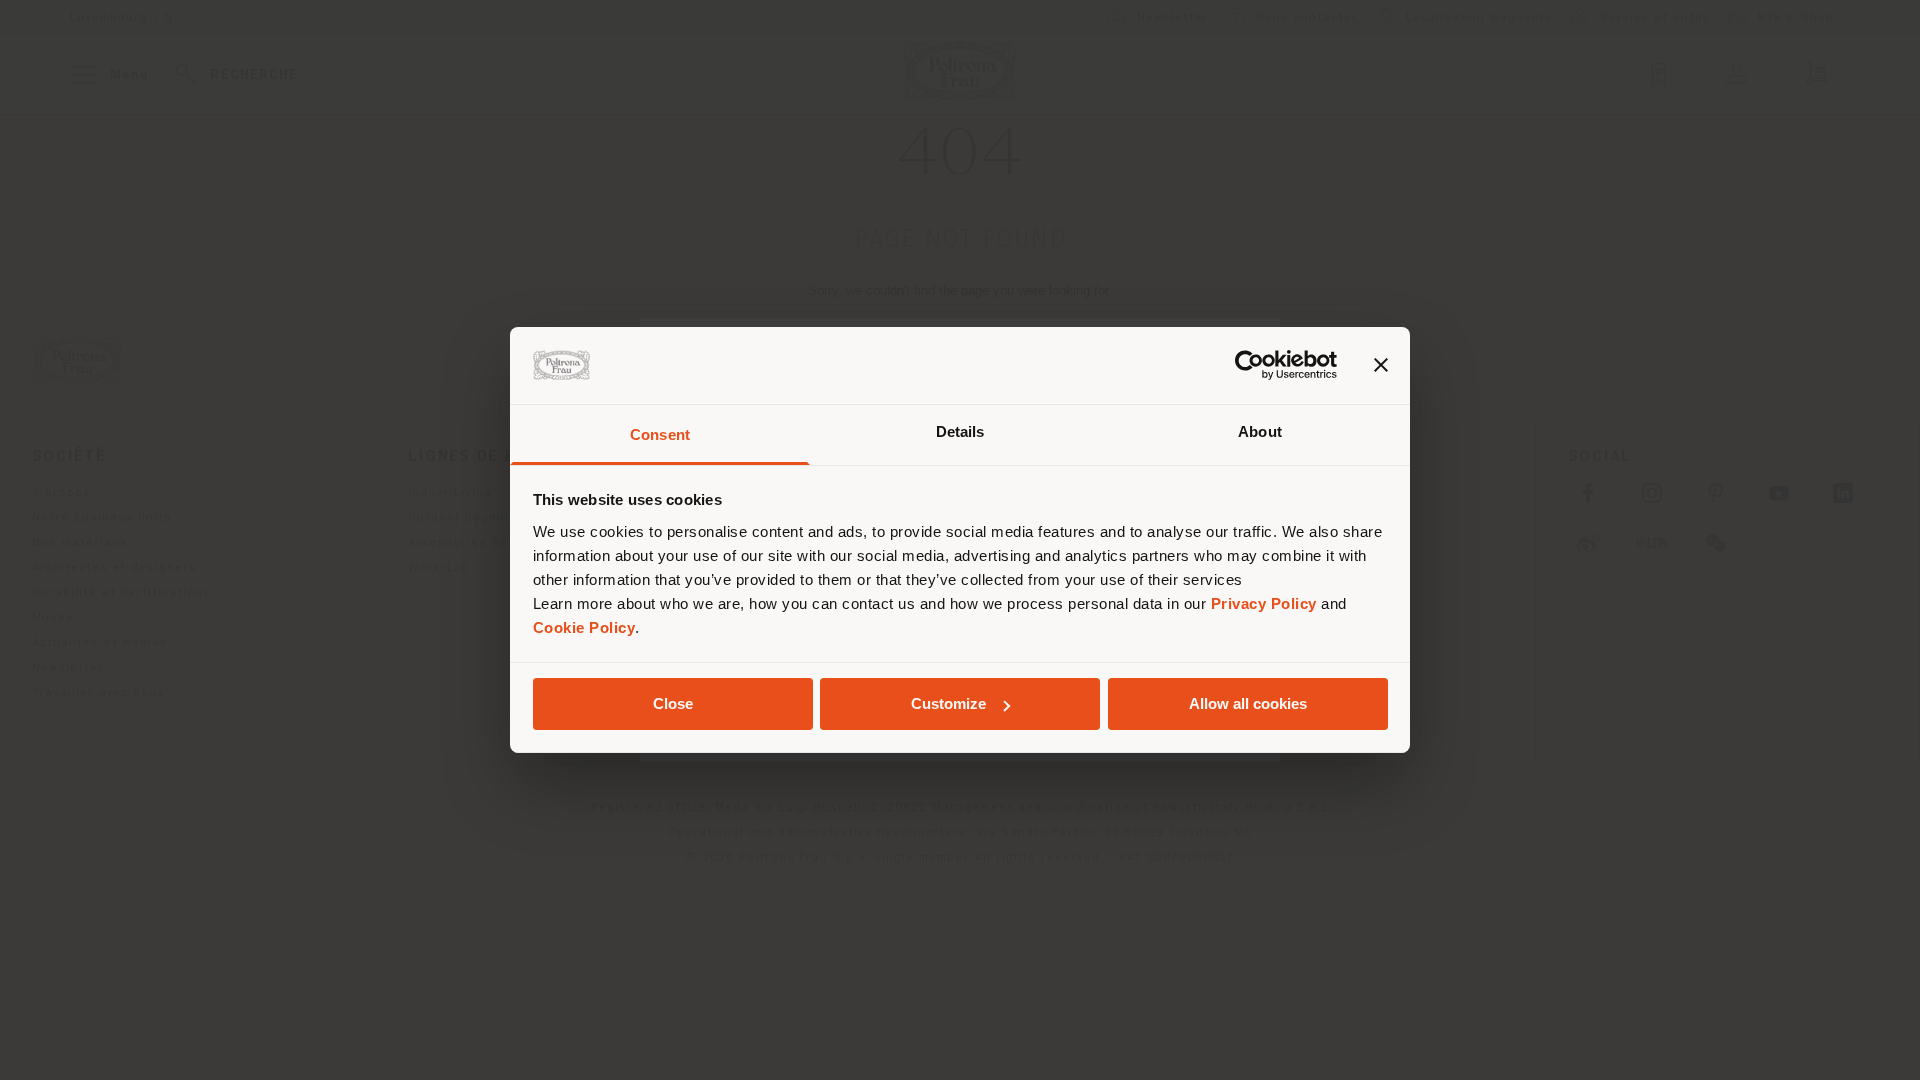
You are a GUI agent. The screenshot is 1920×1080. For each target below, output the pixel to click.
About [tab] (1260, 431)
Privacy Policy (1264, 603)
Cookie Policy (584, 627)
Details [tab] (960, 431)
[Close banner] (1381, 365)
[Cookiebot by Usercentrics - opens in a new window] (1249, 365)
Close (673, 703)
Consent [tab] (660, 434)
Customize (948, 703)
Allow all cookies (1248, 703)
